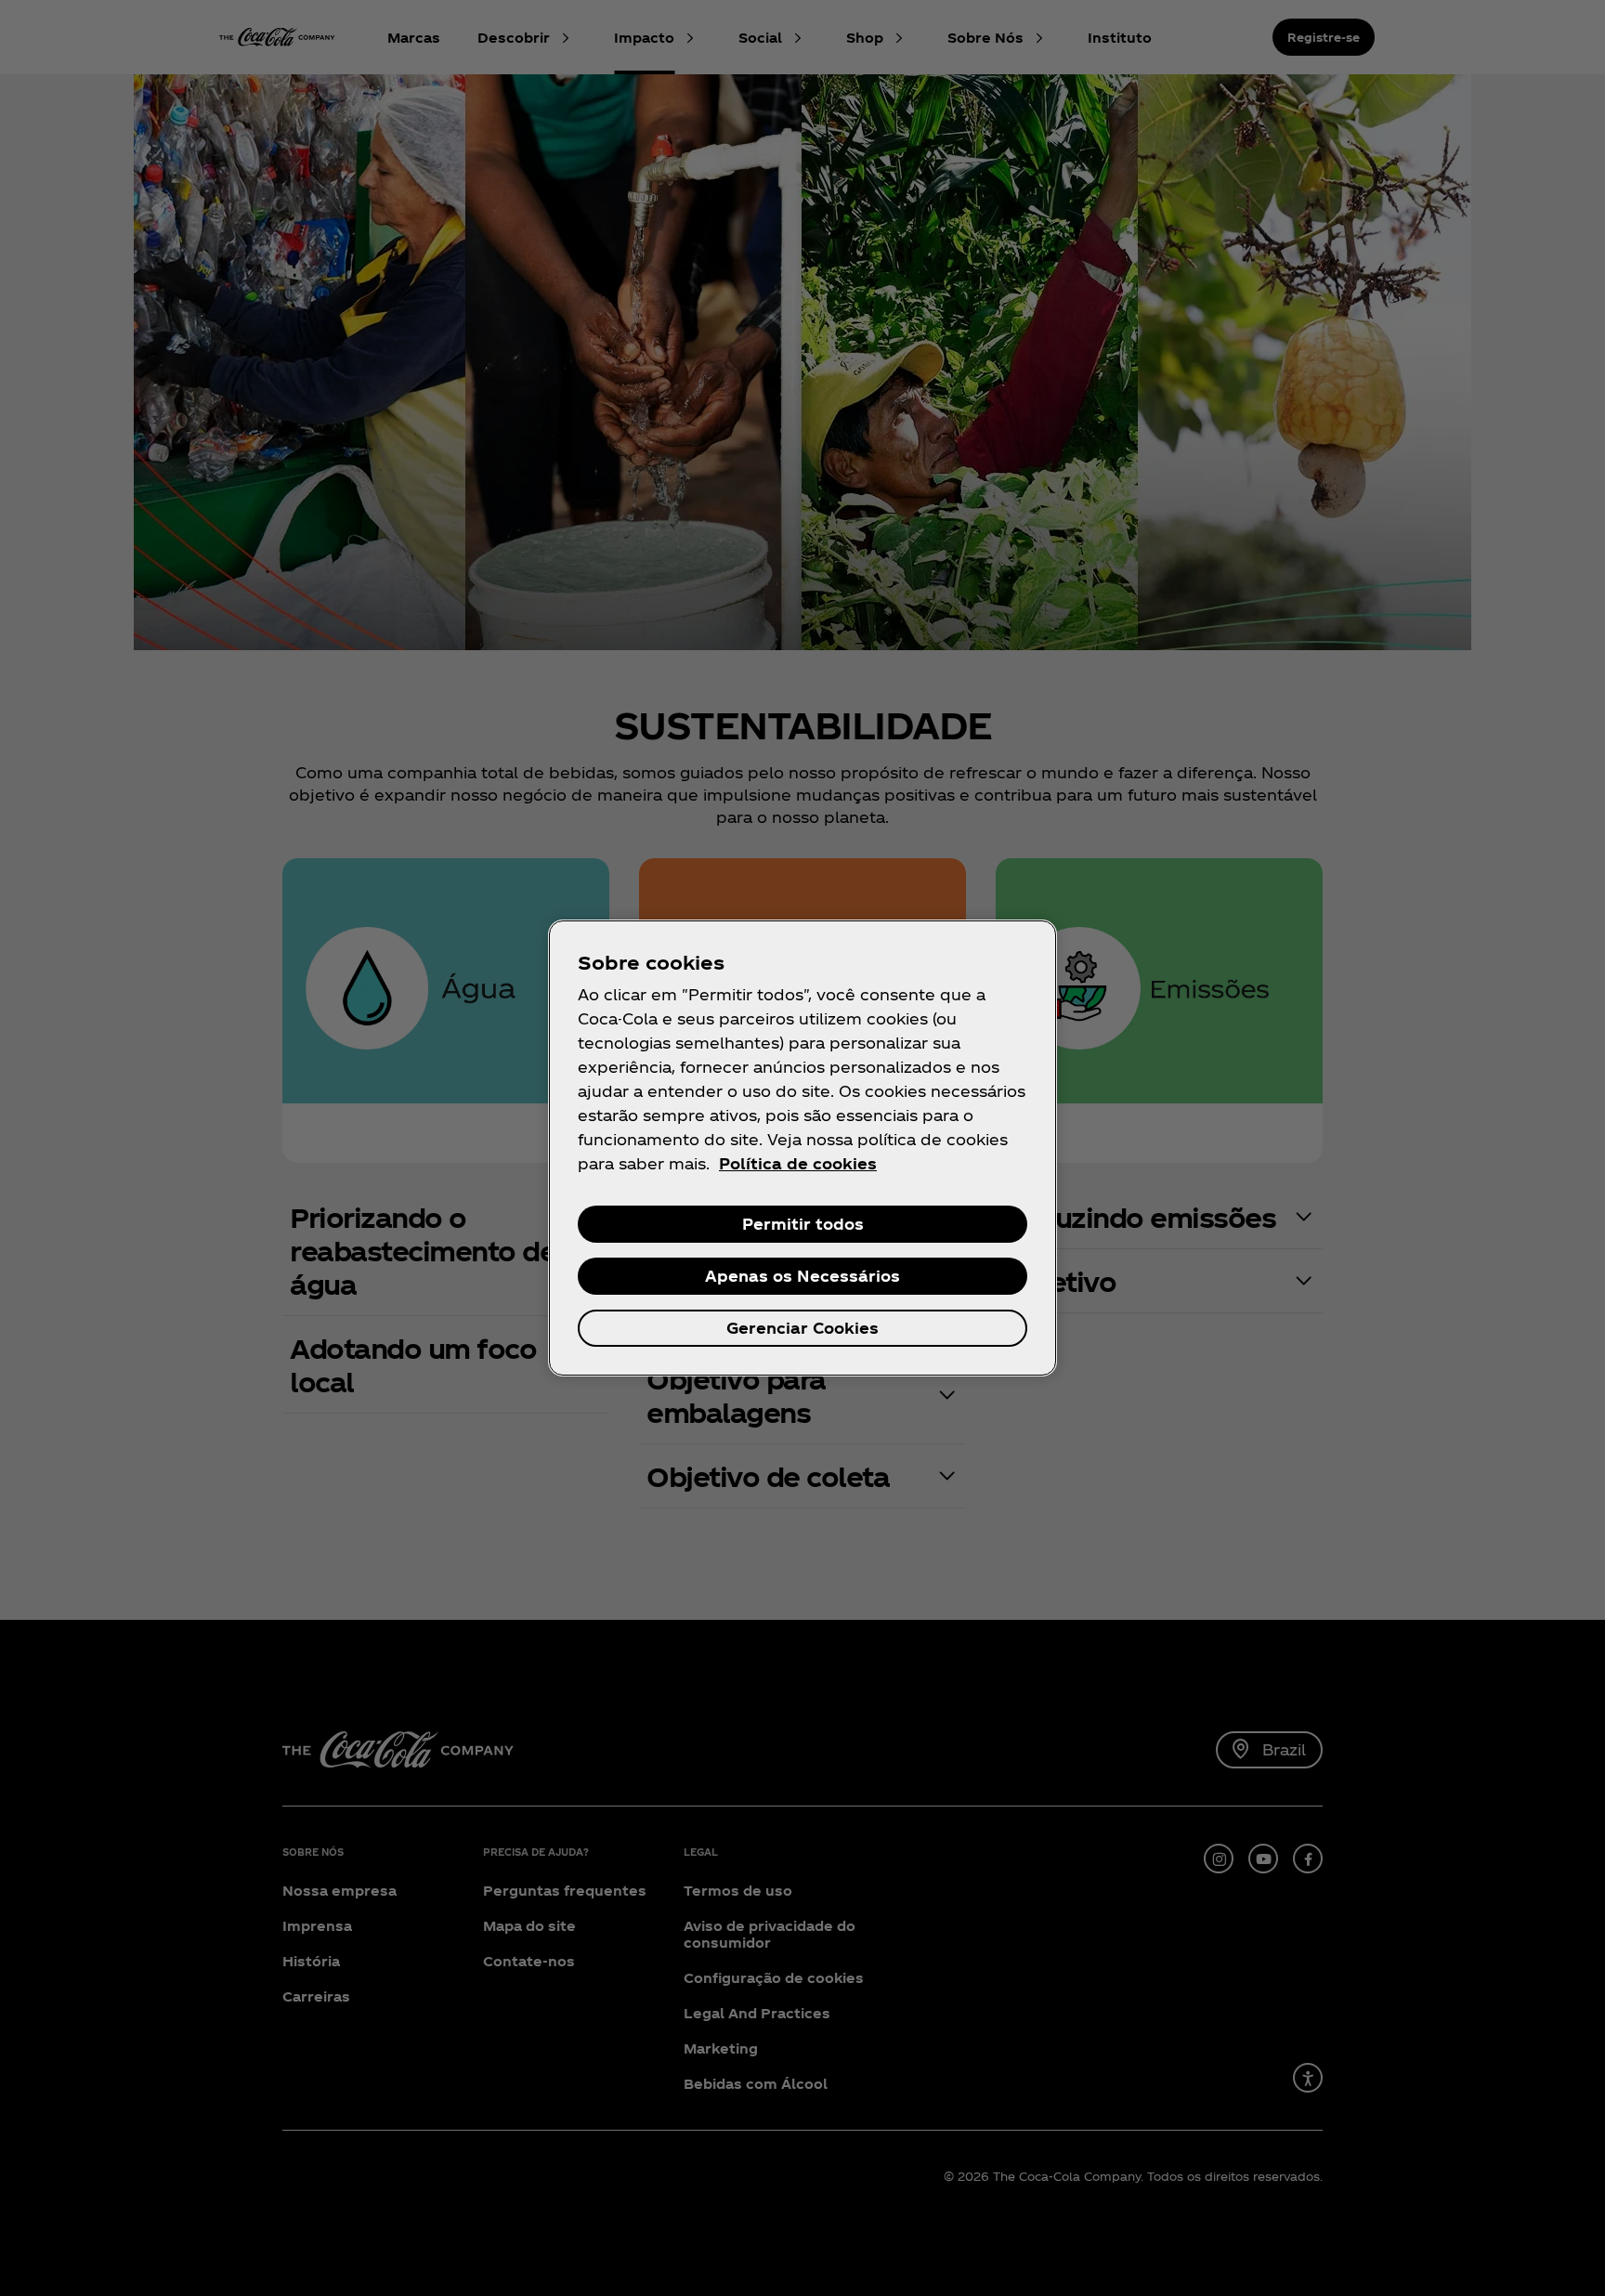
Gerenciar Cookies (802, 1328)
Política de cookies (798, 1163)
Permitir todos (803, 1224)
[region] (802, 1148)
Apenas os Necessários (802, 1276)
